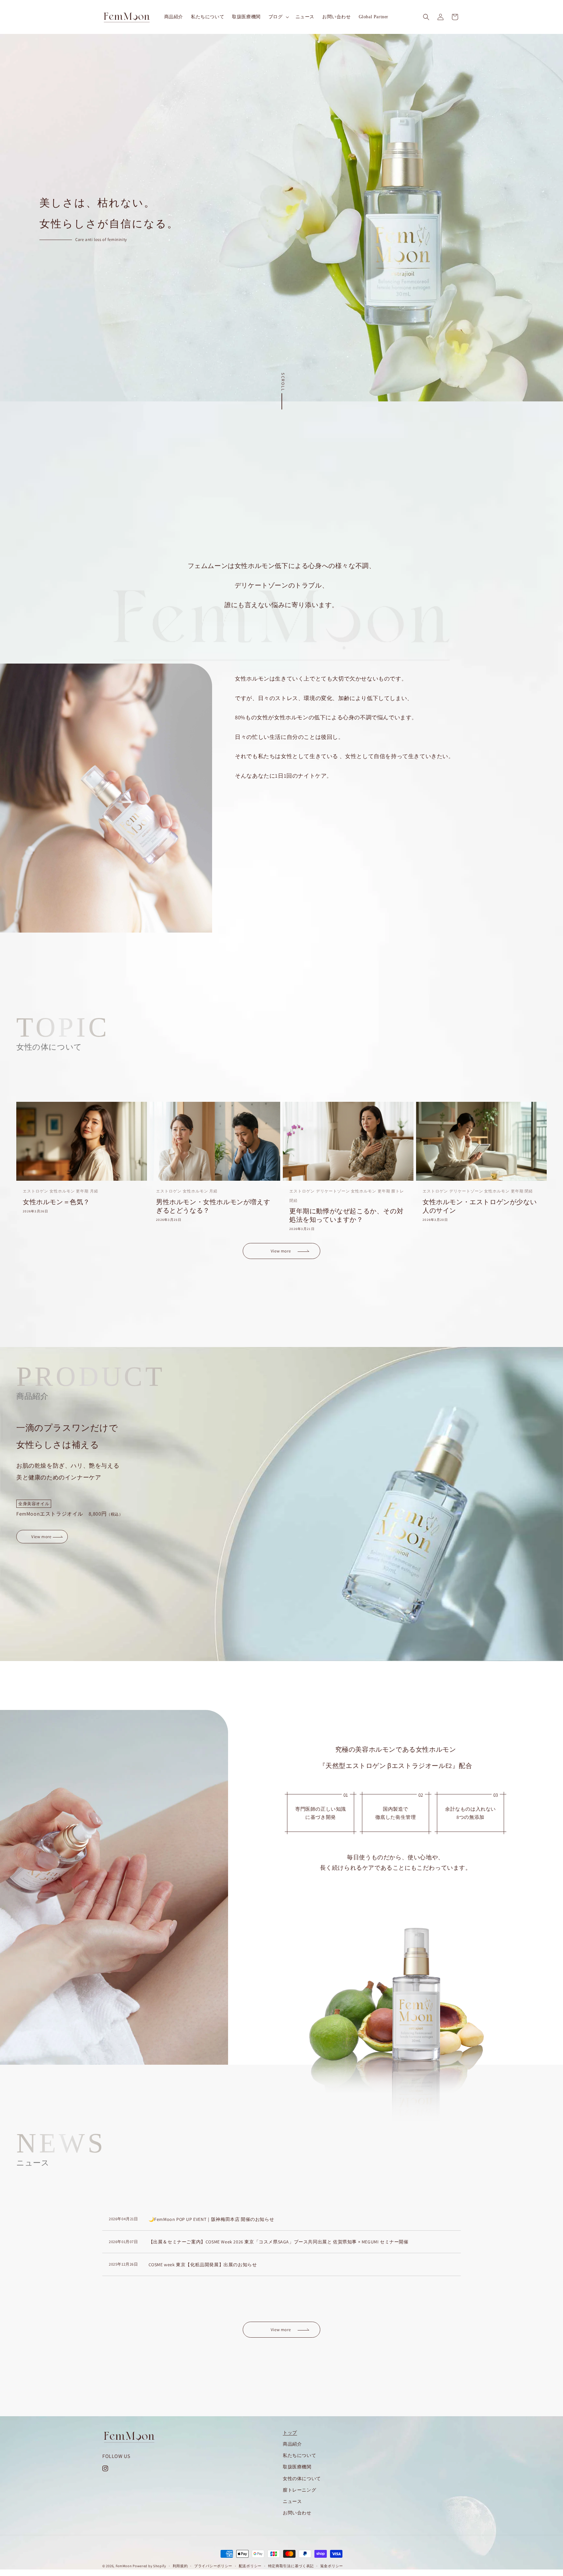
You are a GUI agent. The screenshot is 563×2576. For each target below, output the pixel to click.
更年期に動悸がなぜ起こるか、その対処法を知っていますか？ (346, 1215)
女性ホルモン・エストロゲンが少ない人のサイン (480, 1206)
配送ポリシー (250, 2566)
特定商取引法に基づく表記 (291, 2566)
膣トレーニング (299, 2490)
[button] (278, 17)
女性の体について (302, 2479)
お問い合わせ (297, 2513)
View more (281, 1251)
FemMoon (124, 2566)
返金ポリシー (332, 2566)
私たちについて (299, 2455)
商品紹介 (292, 2444)
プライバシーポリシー (213, 2566)
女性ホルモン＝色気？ (56, 1202)
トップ (290, 2433)
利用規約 (180, 2566)
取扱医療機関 (297, 2467)
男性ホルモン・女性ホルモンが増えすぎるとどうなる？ (213, 1206)
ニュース (292, 2501)
